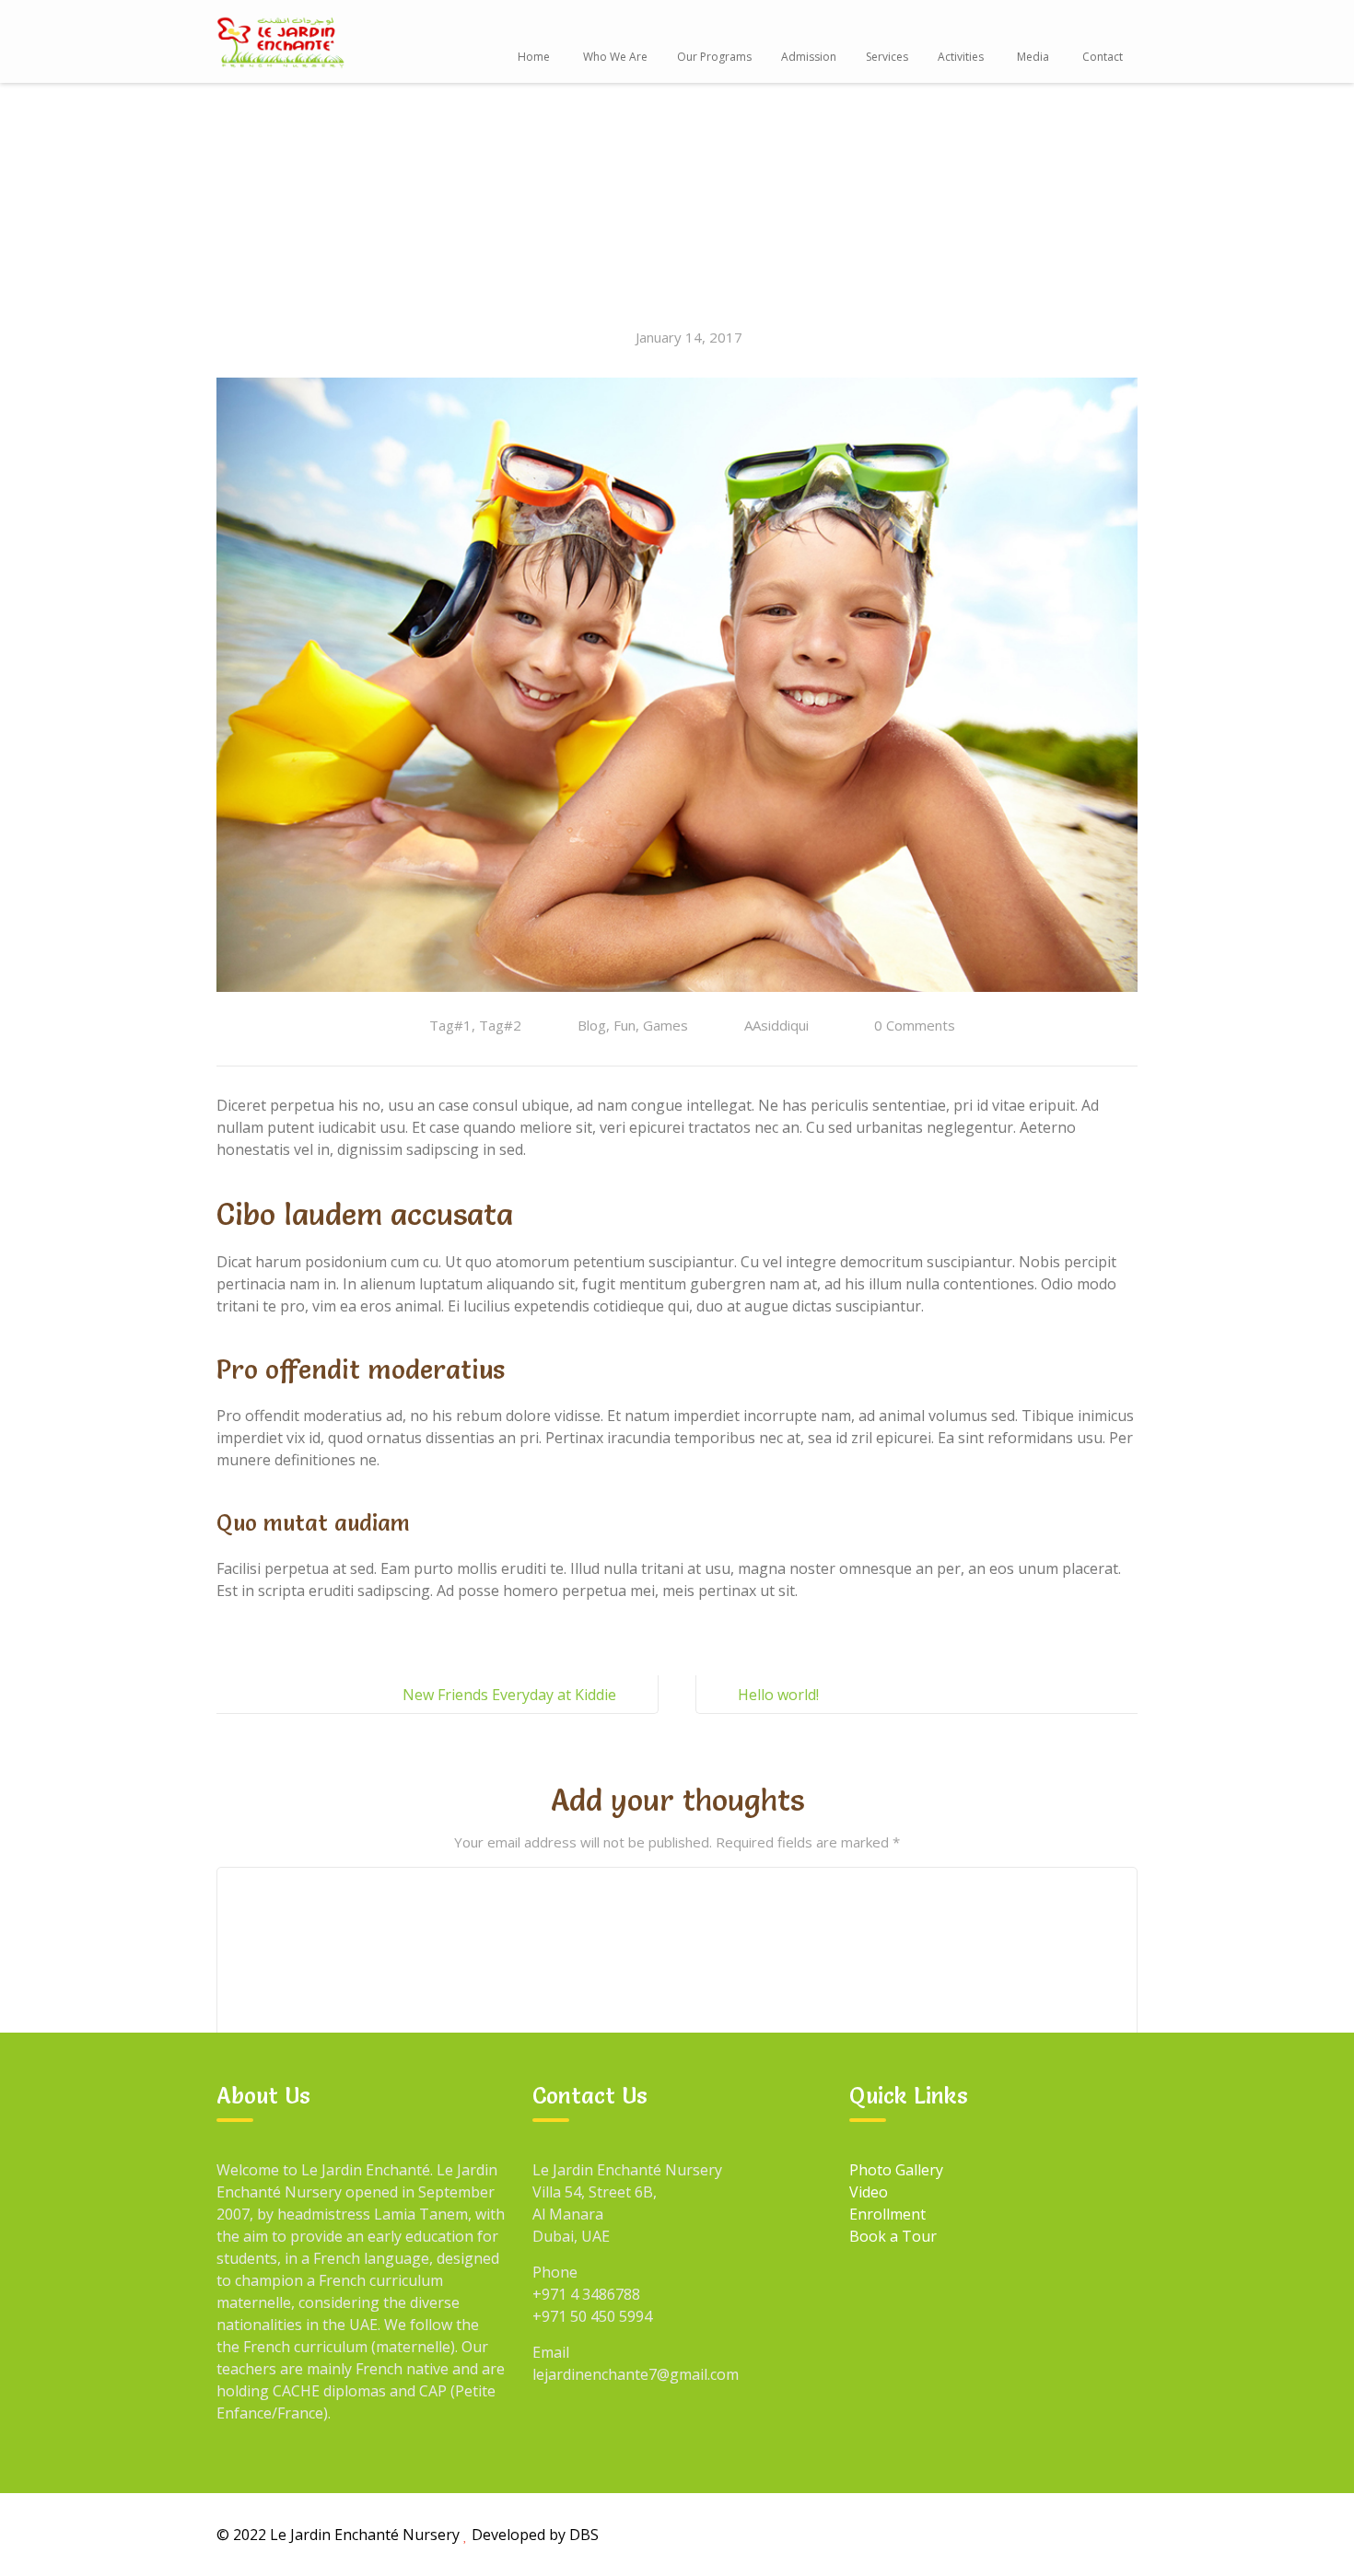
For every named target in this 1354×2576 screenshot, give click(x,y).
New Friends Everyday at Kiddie (509, 1695)
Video (869, 2192)
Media (1033, 57)
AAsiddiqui (776, 1025)
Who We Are (615, 57)
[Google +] (991, 2534)
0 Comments (915, 1025)
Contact (1103, 57)
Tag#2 (500, 1025)
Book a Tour (893, 2236)
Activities (961, 57)
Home (534, 57)
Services (887, 57)
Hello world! (778, 1695)
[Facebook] (949, 2534)
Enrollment (887, 2214)
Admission (809, 57)
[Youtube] (1076, 2534)
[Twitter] (1033, 2534)
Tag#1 (450, 1025)
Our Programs (714, 57)
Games (665, 1025)
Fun (624, 1025)
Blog (592, 1025)
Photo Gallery (896, 2170)
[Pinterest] (1118, 2534)
